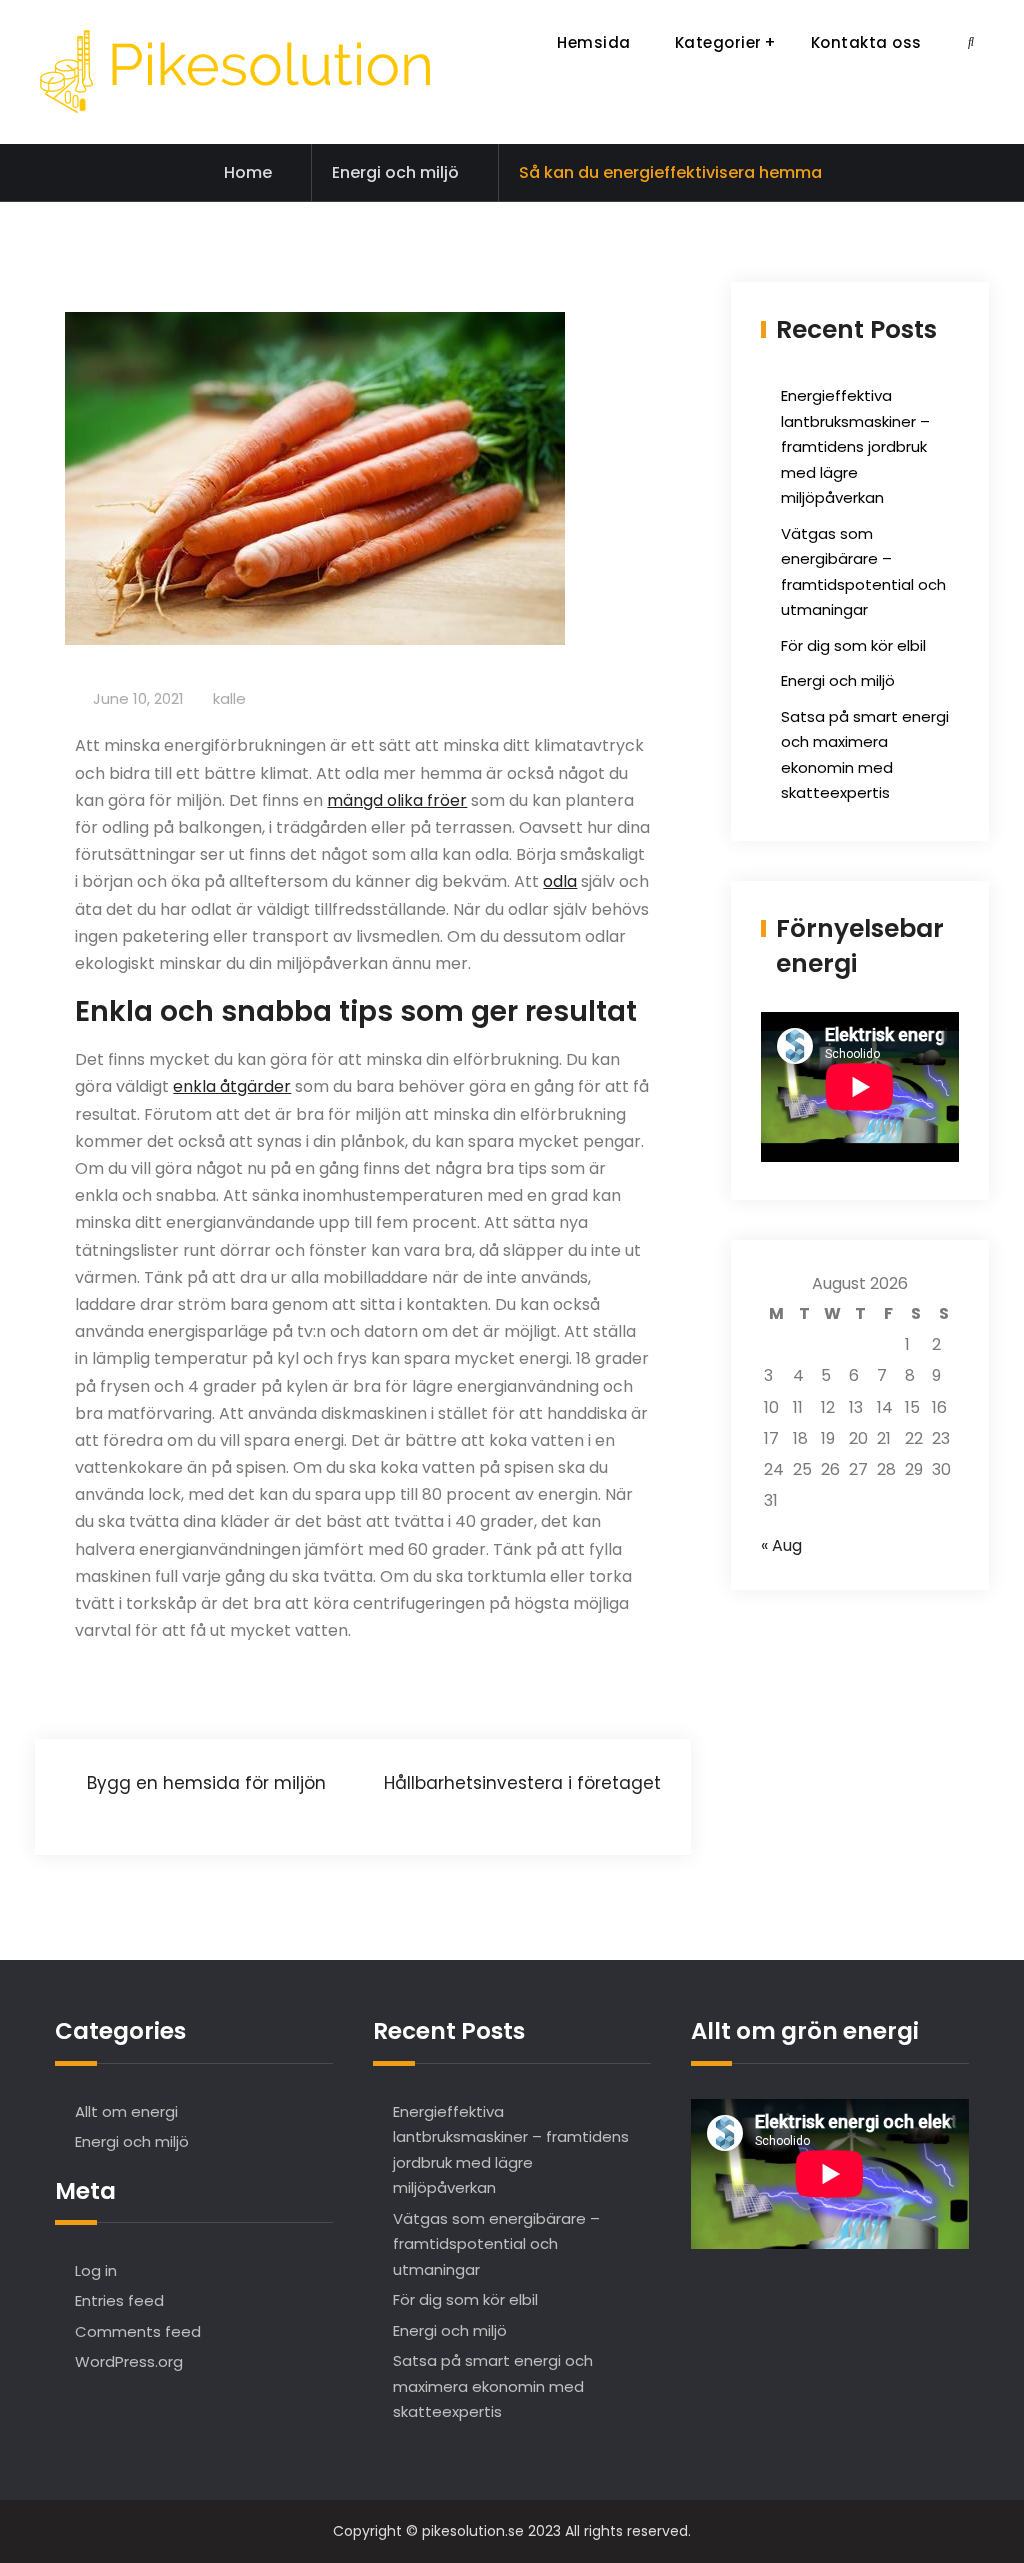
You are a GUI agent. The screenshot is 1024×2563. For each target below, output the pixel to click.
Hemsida (594, 42)
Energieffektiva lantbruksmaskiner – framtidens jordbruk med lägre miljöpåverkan (855, 446)
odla (560, 881)
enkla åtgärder (232, 1086)
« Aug (781, 1545)
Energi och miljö (395, 172)
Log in (96, 2270)
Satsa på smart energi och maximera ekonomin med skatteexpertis (493, 2386)
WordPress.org (129, 2361)
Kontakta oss (866, 42)
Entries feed (119, 2300)
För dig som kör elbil (853, 645)
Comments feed (138, 2331)
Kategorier (718, 42)
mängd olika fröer (397, 800)
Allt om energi (126, 2111)
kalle (229, 698)
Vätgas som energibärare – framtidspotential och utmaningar (496, 2244)
